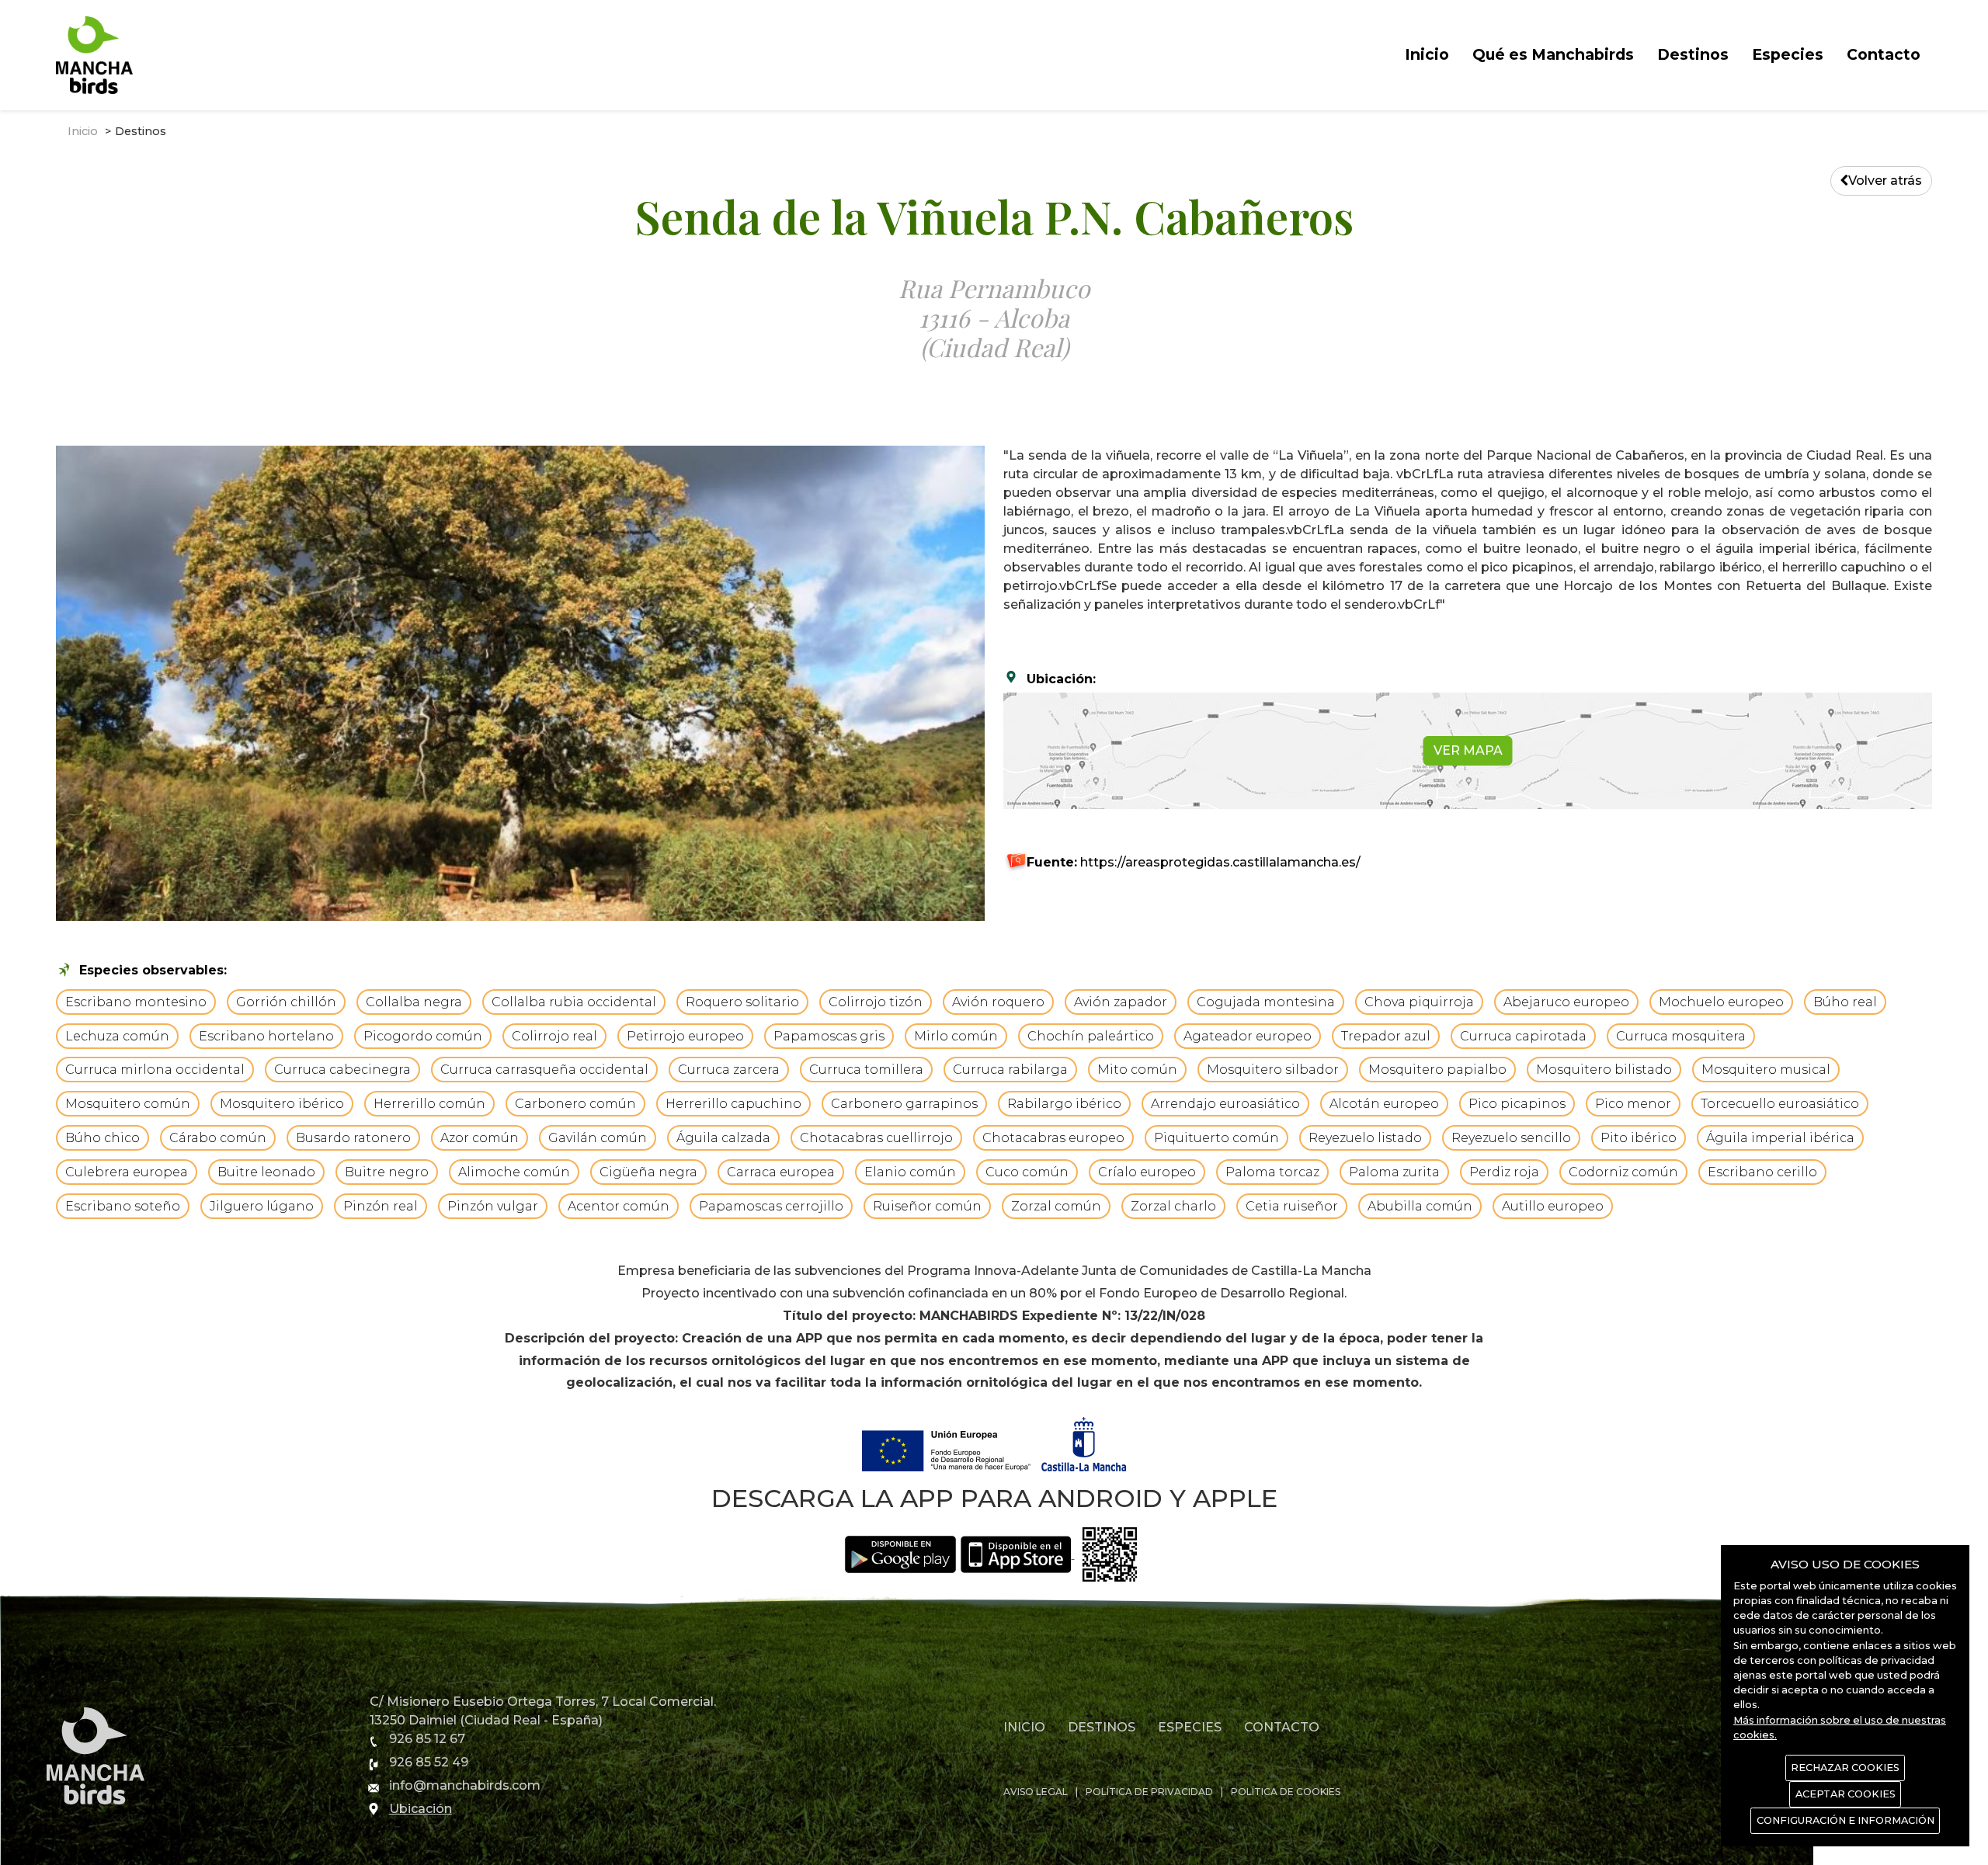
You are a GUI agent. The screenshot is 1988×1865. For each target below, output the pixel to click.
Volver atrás (1885, 181)
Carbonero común (575, 1104)
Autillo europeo (1553, 1206)
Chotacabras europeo (1053, 1138)
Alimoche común (514, 1172)
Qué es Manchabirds (1553, 55)
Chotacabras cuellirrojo (876, 1138)
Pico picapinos (1517, 1104)
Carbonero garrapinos (904, 1104)
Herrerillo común (429, 1104)
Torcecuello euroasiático (1780, 1104)
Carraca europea (781, 1172)
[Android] (901, 1554)
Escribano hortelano (266, 1036)
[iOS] (1018, 1554)
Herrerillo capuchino (733, 1104)
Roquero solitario (742, 1002)
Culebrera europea (127, 1172)
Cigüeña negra (648, 1172)
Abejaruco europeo (1566, 1002)
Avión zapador (1121, 1002)
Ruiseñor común (927, 1206)
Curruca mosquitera (1681, 1036)
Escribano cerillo (1762, 1172)
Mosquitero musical (1766, 1070)
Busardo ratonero (353, 1138)
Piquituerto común (1216, 1138)
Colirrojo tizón (876, 1002)
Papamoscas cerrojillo (771, 1206)
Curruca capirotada (1523, 1036)
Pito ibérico (1639, 1138)
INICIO (1024, 1727)
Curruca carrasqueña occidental (544, 1070)
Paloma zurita (1394, 1172)
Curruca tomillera (866, 1070)
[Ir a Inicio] (94, 54)
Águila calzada (723, 1138)
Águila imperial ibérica (1780, 1138)
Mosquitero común (128, 1104)
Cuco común (1027, 1172)
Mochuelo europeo (1721, 1002)
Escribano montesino (136, 1002)
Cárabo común (218, 1138)
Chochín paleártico (1091, 1036)
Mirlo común (956, 1036)
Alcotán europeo (1384, 1104)
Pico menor (1633, 1104)
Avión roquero (998, 1002)
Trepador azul (1386, 1036)
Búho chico (103, 1138)
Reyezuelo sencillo (1511, 1138)
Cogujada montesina (1266, 1002)
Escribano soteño (123, 1206)
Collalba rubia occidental (574, 1002)
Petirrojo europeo (685, 1036)
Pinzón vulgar (493, 1206)
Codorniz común (1623, 1172)
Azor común (480, 1138)
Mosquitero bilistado (1604, 1070)
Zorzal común (1056, 1206)
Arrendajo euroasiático (1225, 1104)
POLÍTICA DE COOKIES (1286, 1792)
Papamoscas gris (829, 1036)
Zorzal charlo (1173, 1206)
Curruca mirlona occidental (155, 1070)
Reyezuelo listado (1365, 1138)
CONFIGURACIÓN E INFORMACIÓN (1846, 1820)
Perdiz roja (1504, 1172)
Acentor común (619, 1206)
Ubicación (421, 1809)
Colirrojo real (554, 1036)
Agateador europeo (1248, 1036)
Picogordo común (423, 1036)
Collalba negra (414, 1002)
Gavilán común (598, 1138)
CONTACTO (1282, 1727)
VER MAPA (1468, 750)
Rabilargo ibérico (1064, 1104)
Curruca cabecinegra (342, 1070)
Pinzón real (381, 1206)
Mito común (1137, 1070)
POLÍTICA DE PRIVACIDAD (1149, 1792)
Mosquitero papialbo (1437, 1070)
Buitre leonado (266, 1172)
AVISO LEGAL (1036, 1792)
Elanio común (910, 1172)
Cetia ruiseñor (1292, 1206)
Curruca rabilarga (1010, 1070)
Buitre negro (387, 1172)
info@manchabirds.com (465, 1785)
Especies (1788, 55)
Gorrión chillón (286, 1002)
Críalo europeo (1147, 1172)
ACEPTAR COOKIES (1846, 1794)
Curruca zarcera (729, 1070)
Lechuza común (117, 1036)
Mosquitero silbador (1273, 1070)
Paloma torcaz (1272, 1172)
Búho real (1845, 1002)
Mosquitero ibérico (282, 1104)
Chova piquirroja (1419, 1002)
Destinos (1693, 55)
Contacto (1884, 55)
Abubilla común (1420, 1206)
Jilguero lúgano (262, 1206)
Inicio (1427, 55)
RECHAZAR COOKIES (1845, 1768)
